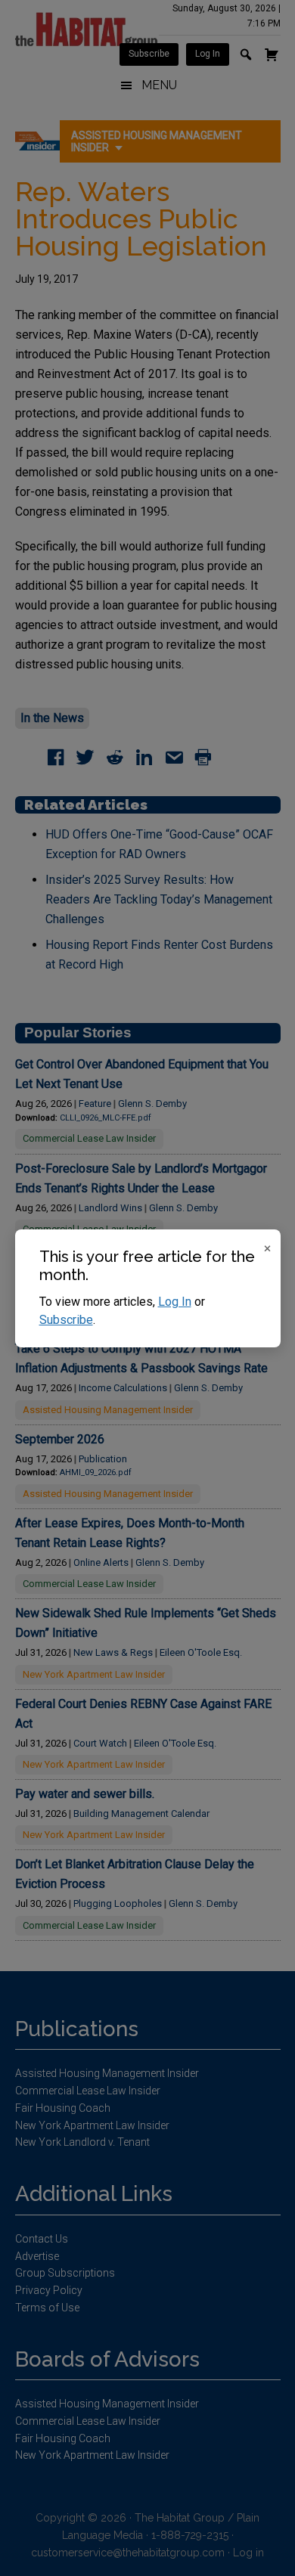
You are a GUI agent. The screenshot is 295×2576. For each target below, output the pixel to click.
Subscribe (66, 1320)
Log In (175, 1302)
